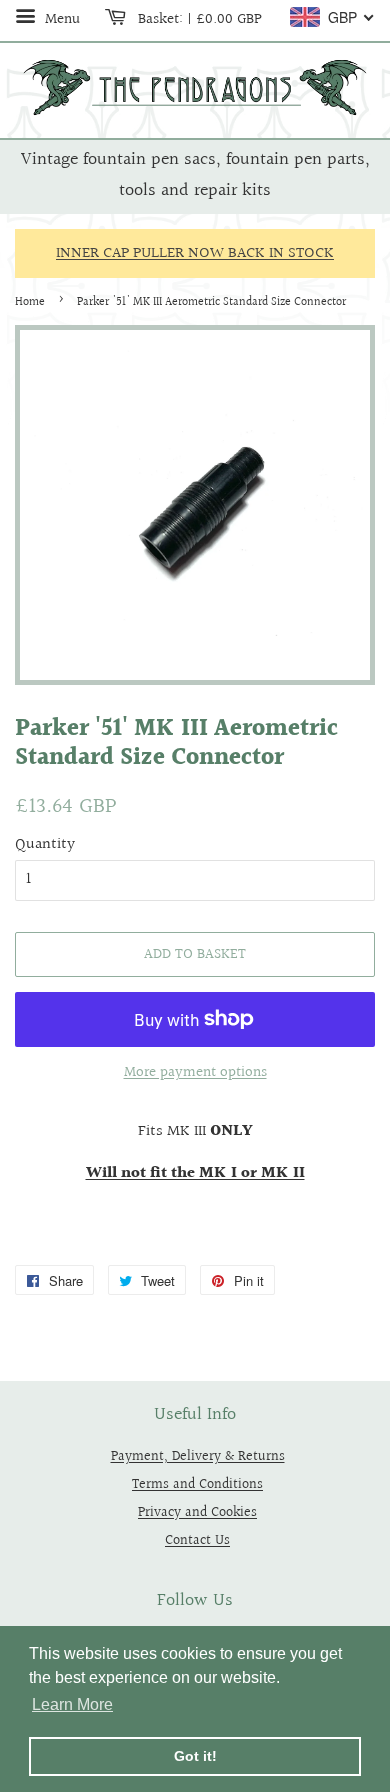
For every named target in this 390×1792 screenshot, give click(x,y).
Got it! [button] (195, 1756)
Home (30, 302)
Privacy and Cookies (197, 1512)
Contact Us (197, 1540)
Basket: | (198, 19)
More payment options (195, 1072)
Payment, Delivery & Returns (198, 1456)
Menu (60, 19)
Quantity (45, 844)
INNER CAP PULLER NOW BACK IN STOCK (195, 253)
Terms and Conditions (197, 1484)
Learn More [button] (72, 1704)
